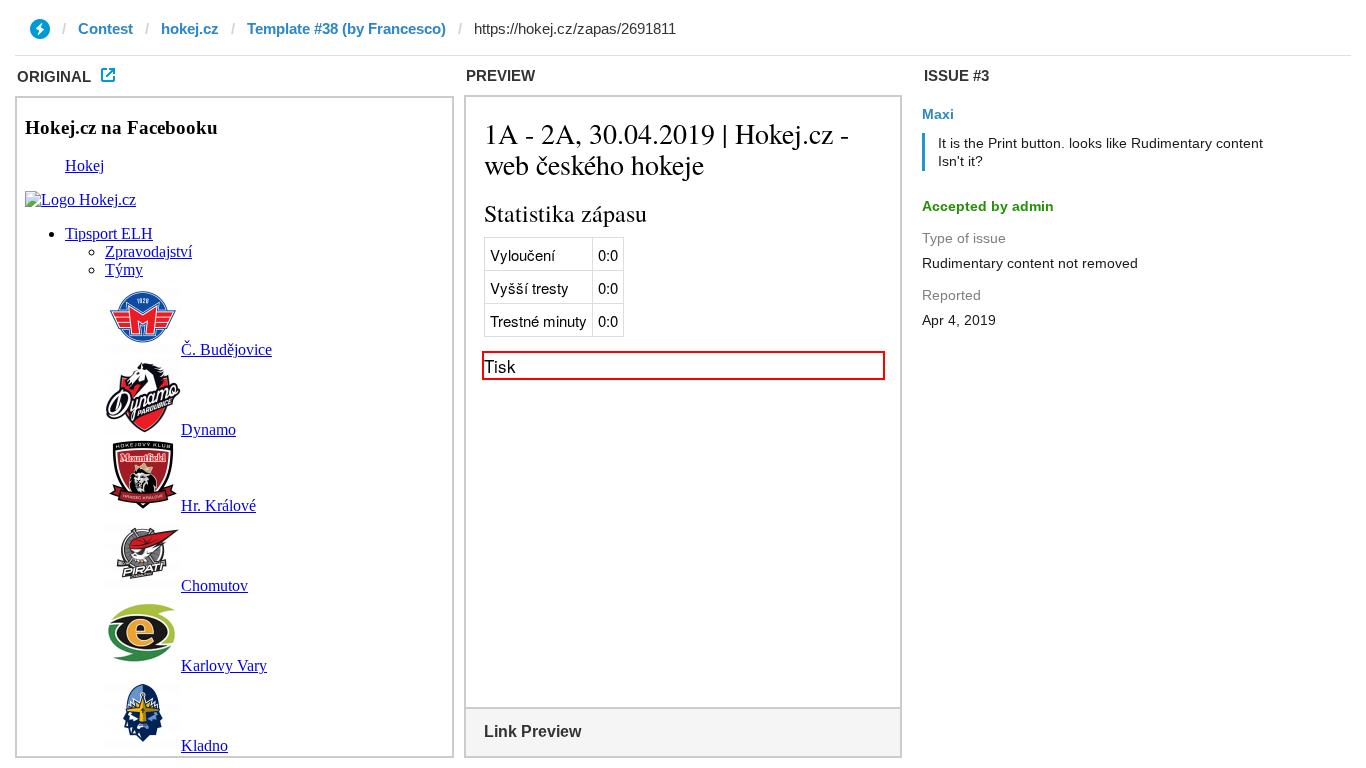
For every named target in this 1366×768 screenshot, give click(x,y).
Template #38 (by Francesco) (346, 28)
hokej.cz (190, 28)
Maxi (938, 114)
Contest (105, 28)
